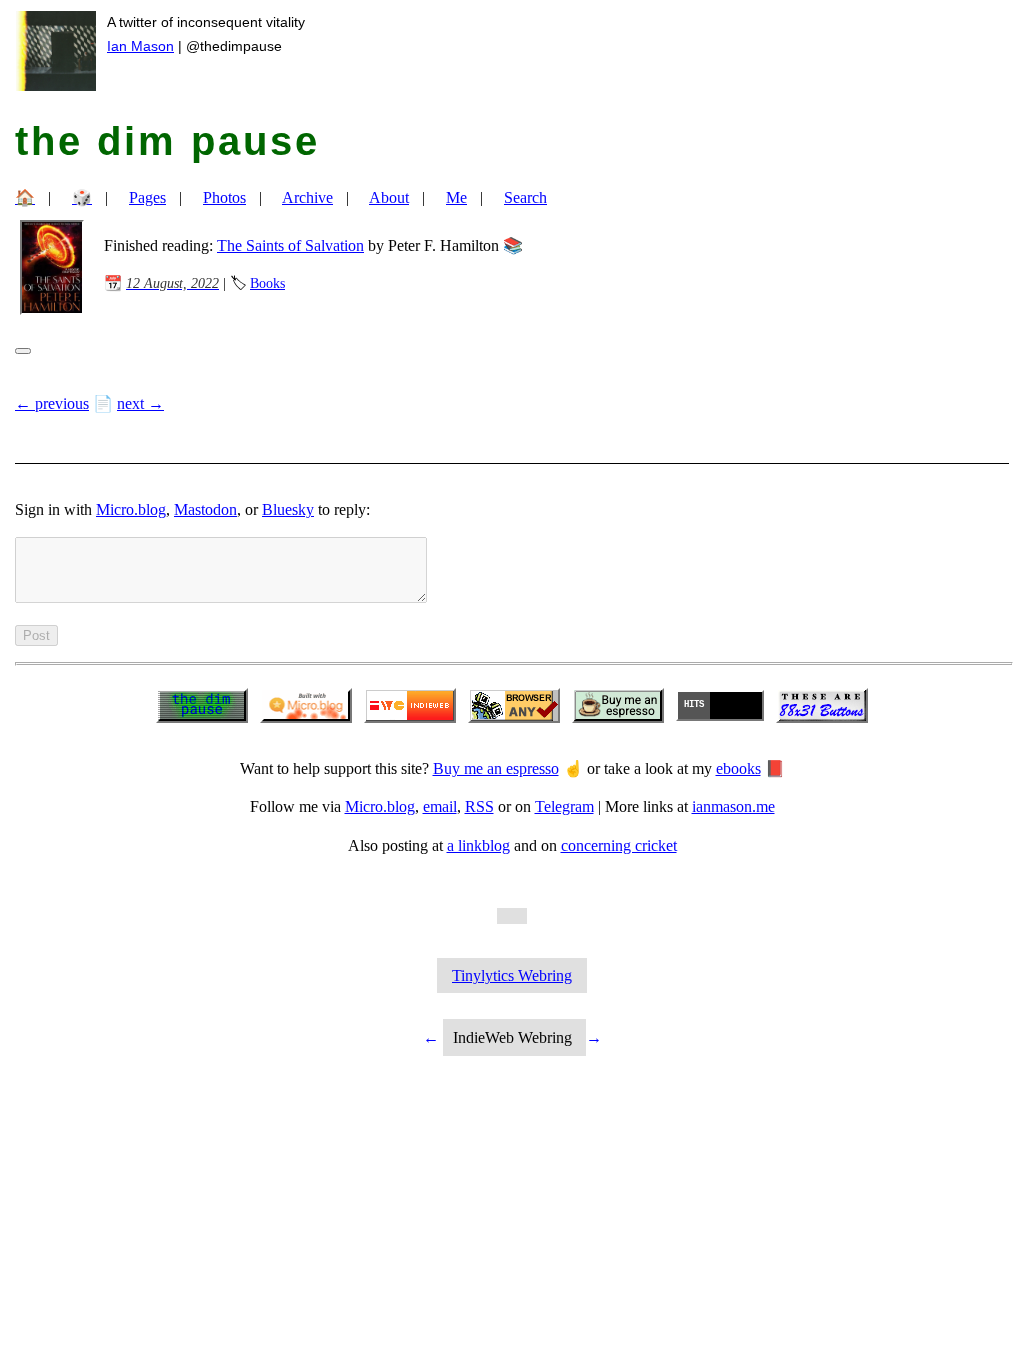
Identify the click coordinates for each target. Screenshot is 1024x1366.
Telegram (564, 806)
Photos (224, 197)
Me (456, 197)
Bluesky (288, 509)
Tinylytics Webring (512, 975)
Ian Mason (140, 46)
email (440, 806)
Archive (307, 197)
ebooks (738, 768)
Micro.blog (131, 509)
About (389, 197)
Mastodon (205, 509)
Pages (147, 197)
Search (525, 197)
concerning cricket (619, 845)
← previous (52, 403)
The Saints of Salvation (290, 245)
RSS (479, 806)
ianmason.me (733, 806)
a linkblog (478, 845)
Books (267, 283)
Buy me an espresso (496, 768)
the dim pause (167, 141)
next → (140, 403)
